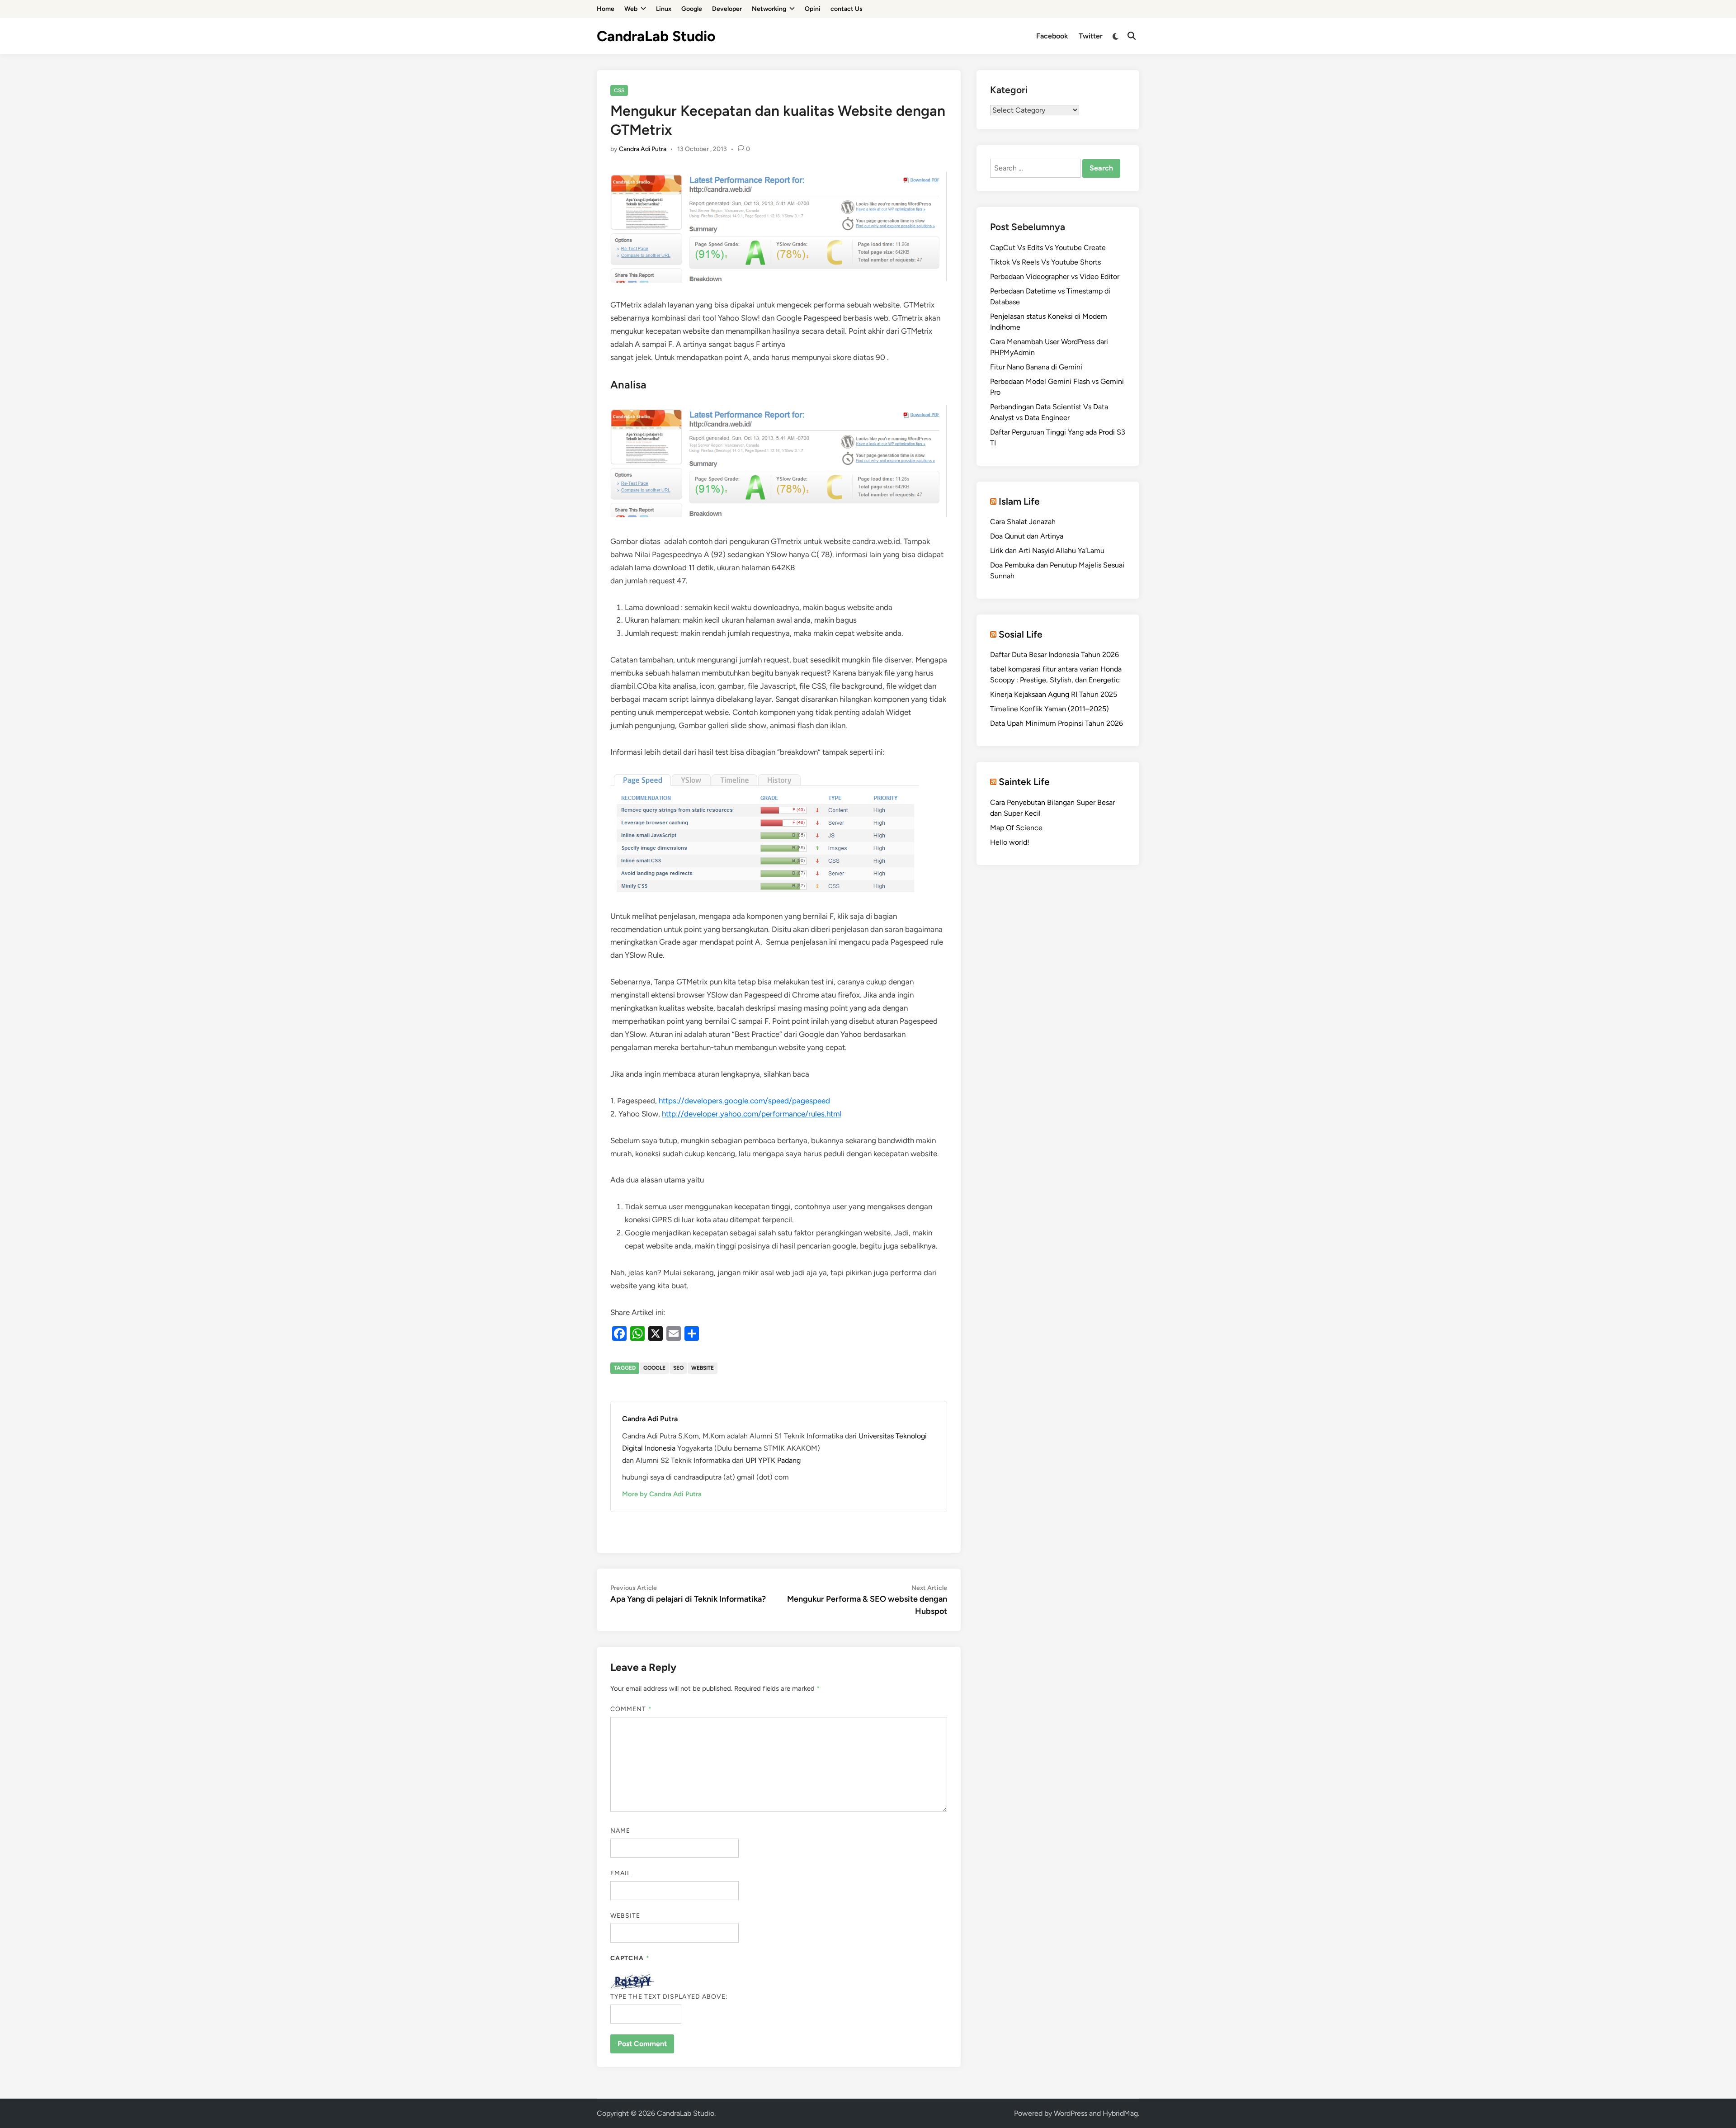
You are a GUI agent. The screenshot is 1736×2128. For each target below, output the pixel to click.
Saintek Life (1024, 782)
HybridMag (1120, 2113)
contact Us (847, 9)
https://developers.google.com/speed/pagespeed (743, 1101)
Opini (813, 9)
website (703, 1368)
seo (678, 1368)
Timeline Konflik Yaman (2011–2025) (1050, 709)
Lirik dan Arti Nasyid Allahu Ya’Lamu (1047, 551)
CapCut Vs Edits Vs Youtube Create (1048, 248)
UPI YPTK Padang (773, 1460)
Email (620, 1873)
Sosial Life (1021, 634)
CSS (619, 90)
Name (620, 1831)
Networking (769, 9)
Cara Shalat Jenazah (1023, 522)
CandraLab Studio (656, 36)
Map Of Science (1016, 828)
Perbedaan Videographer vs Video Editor (1055, 277)
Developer (727, 9)
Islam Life (1019, 501)
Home (606, 9)
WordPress (1071, 2113)
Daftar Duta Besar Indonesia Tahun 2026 (1054, 655)
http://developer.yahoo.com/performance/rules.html (752, 1114)
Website (625, 1916)
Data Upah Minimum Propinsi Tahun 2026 (1057, 723)
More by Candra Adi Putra (662, 1494)
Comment (631, 1709)
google (654, 1368)
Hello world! (1010, 842)
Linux (664, 9)
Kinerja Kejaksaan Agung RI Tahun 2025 (1054, 694)
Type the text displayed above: (669, 1997)
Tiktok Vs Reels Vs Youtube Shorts (1045, 262)
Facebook (1052, 36)
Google (692, 9)
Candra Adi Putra (643, 149)
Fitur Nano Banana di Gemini (1036, 367)
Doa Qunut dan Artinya (1027, 536)
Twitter (1091, 36)
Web (631, 9)
